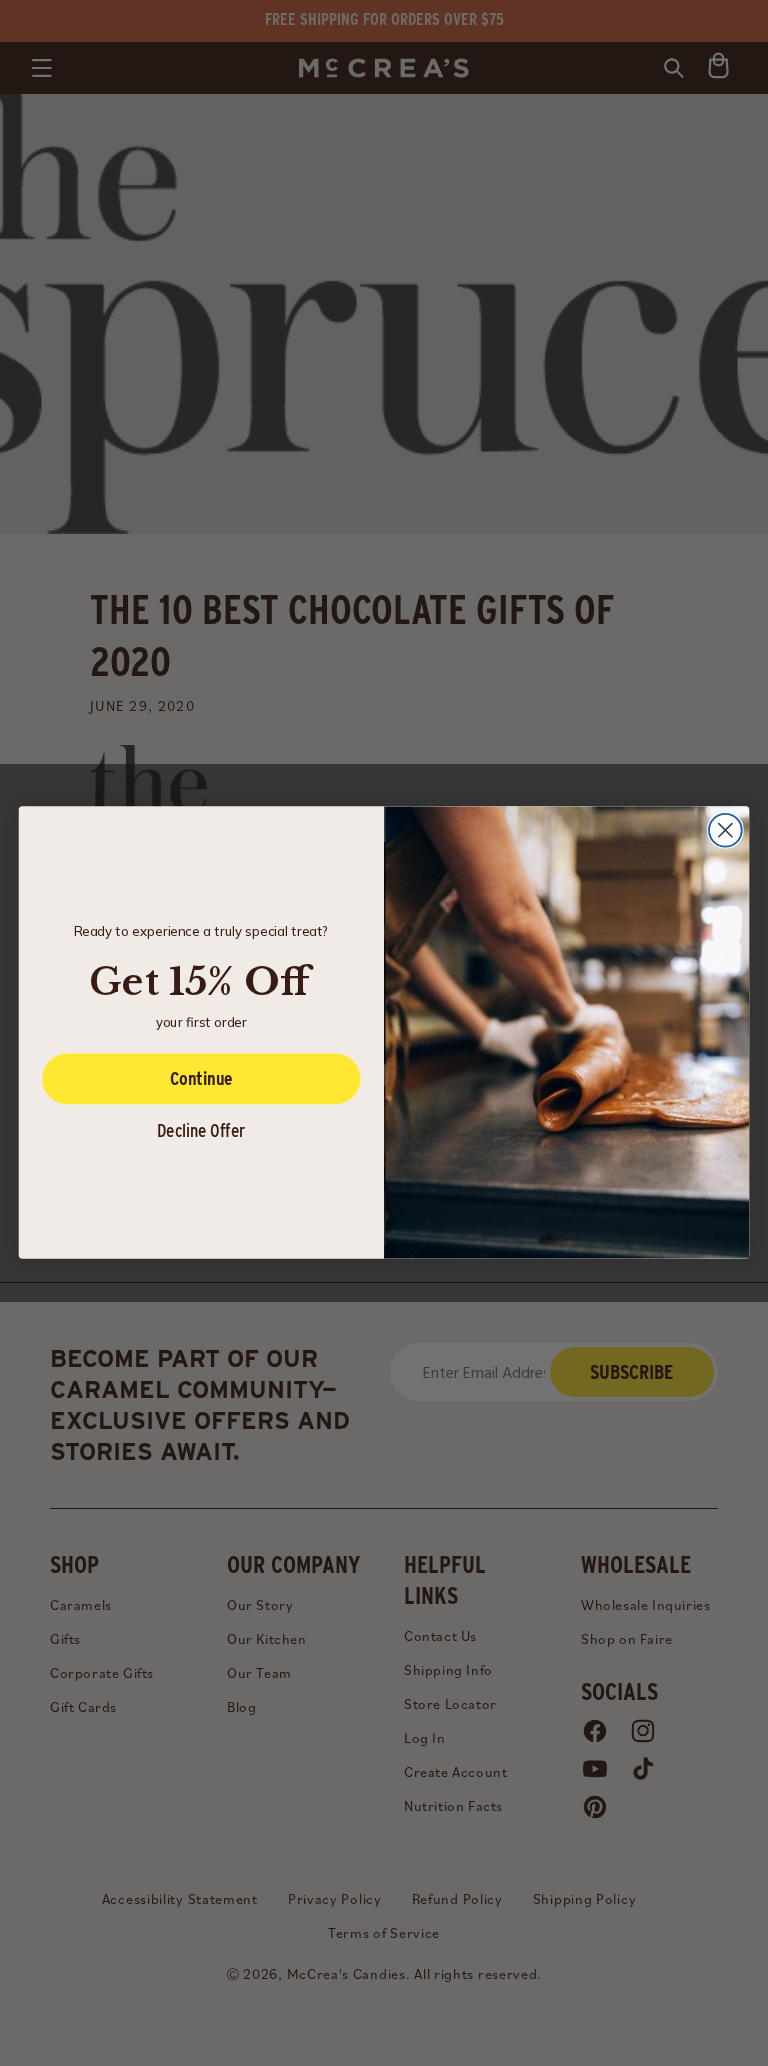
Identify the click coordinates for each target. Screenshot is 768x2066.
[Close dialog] (725, 830)
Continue (201, 1079)
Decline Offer (201, 1130)
